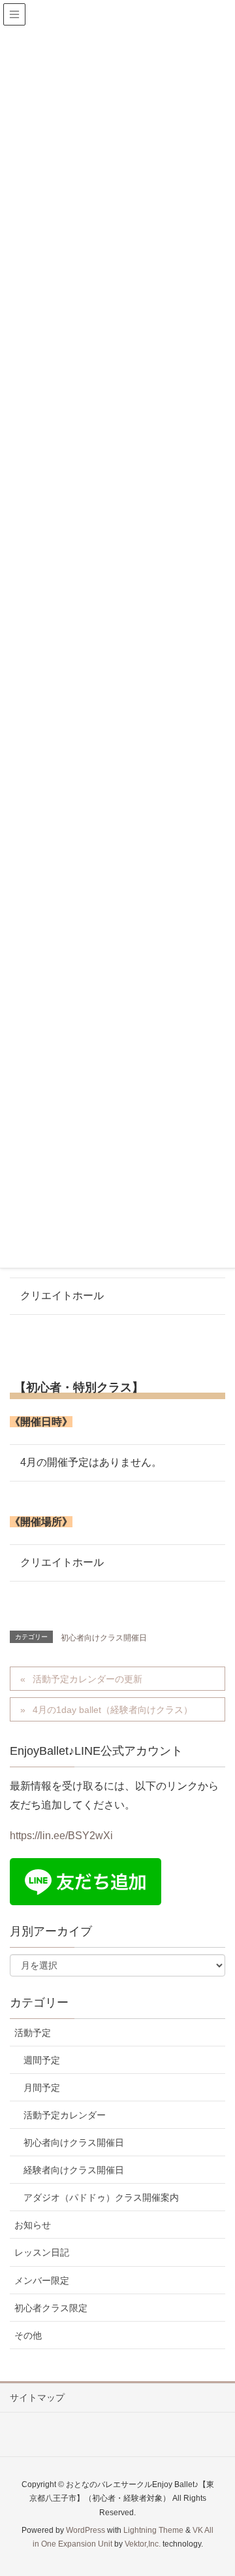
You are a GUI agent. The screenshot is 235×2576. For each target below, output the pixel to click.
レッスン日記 (42, 2252)
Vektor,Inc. (143, 2544)
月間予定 (42, 2088)
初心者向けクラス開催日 (104, 1638)
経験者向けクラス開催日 (74, 2170)
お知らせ (33, 2225)
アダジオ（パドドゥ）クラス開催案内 (101, 2197)
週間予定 (42, 2060)
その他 (28, 2335)
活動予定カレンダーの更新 (87, 1679)
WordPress (86, 2530)
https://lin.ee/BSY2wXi (61, 1836)
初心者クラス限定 (51, 2308)
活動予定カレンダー (65, 2115)
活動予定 (33, 2033)
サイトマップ (37, 2398)
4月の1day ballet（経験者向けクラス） (113, 1710)
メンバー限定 (42, 2280)
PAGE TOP (230, 2482)
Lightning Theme (153, 2530)
